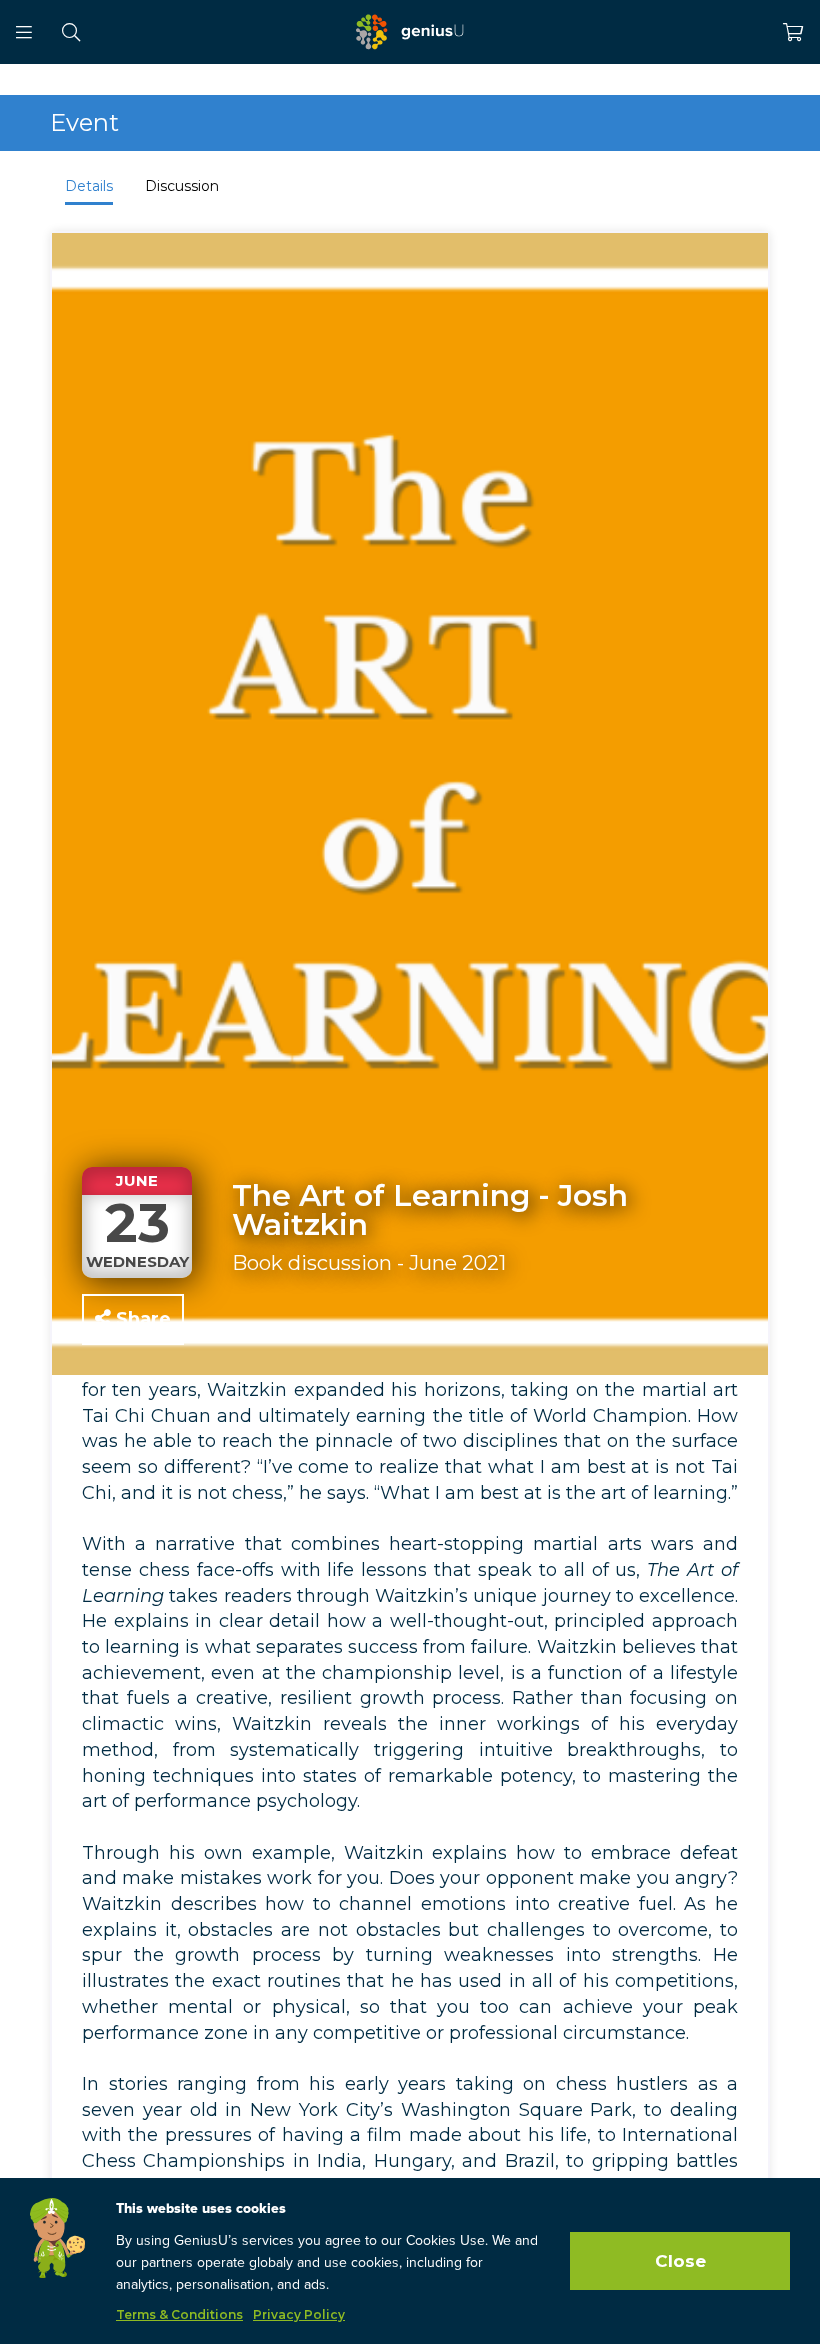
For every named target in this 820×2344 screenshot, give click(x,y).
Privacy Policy (299, 2314)
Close (680, 2261)
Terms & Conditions (179, 2314)
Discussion (182, 186)
